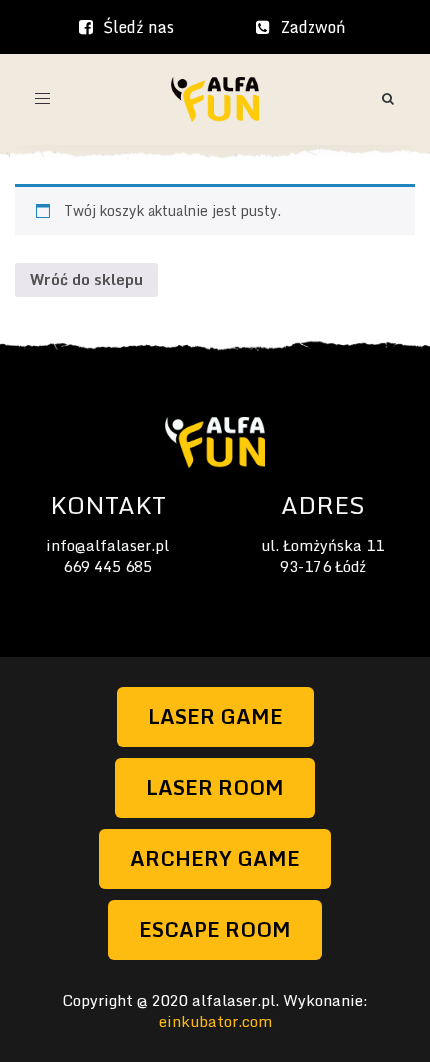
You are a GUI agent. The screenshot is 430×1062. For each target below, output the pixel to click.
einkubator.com (215, 1021)
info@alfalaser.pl (107, 545)
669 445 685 (107, 566)
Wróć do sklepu (86, 279)
